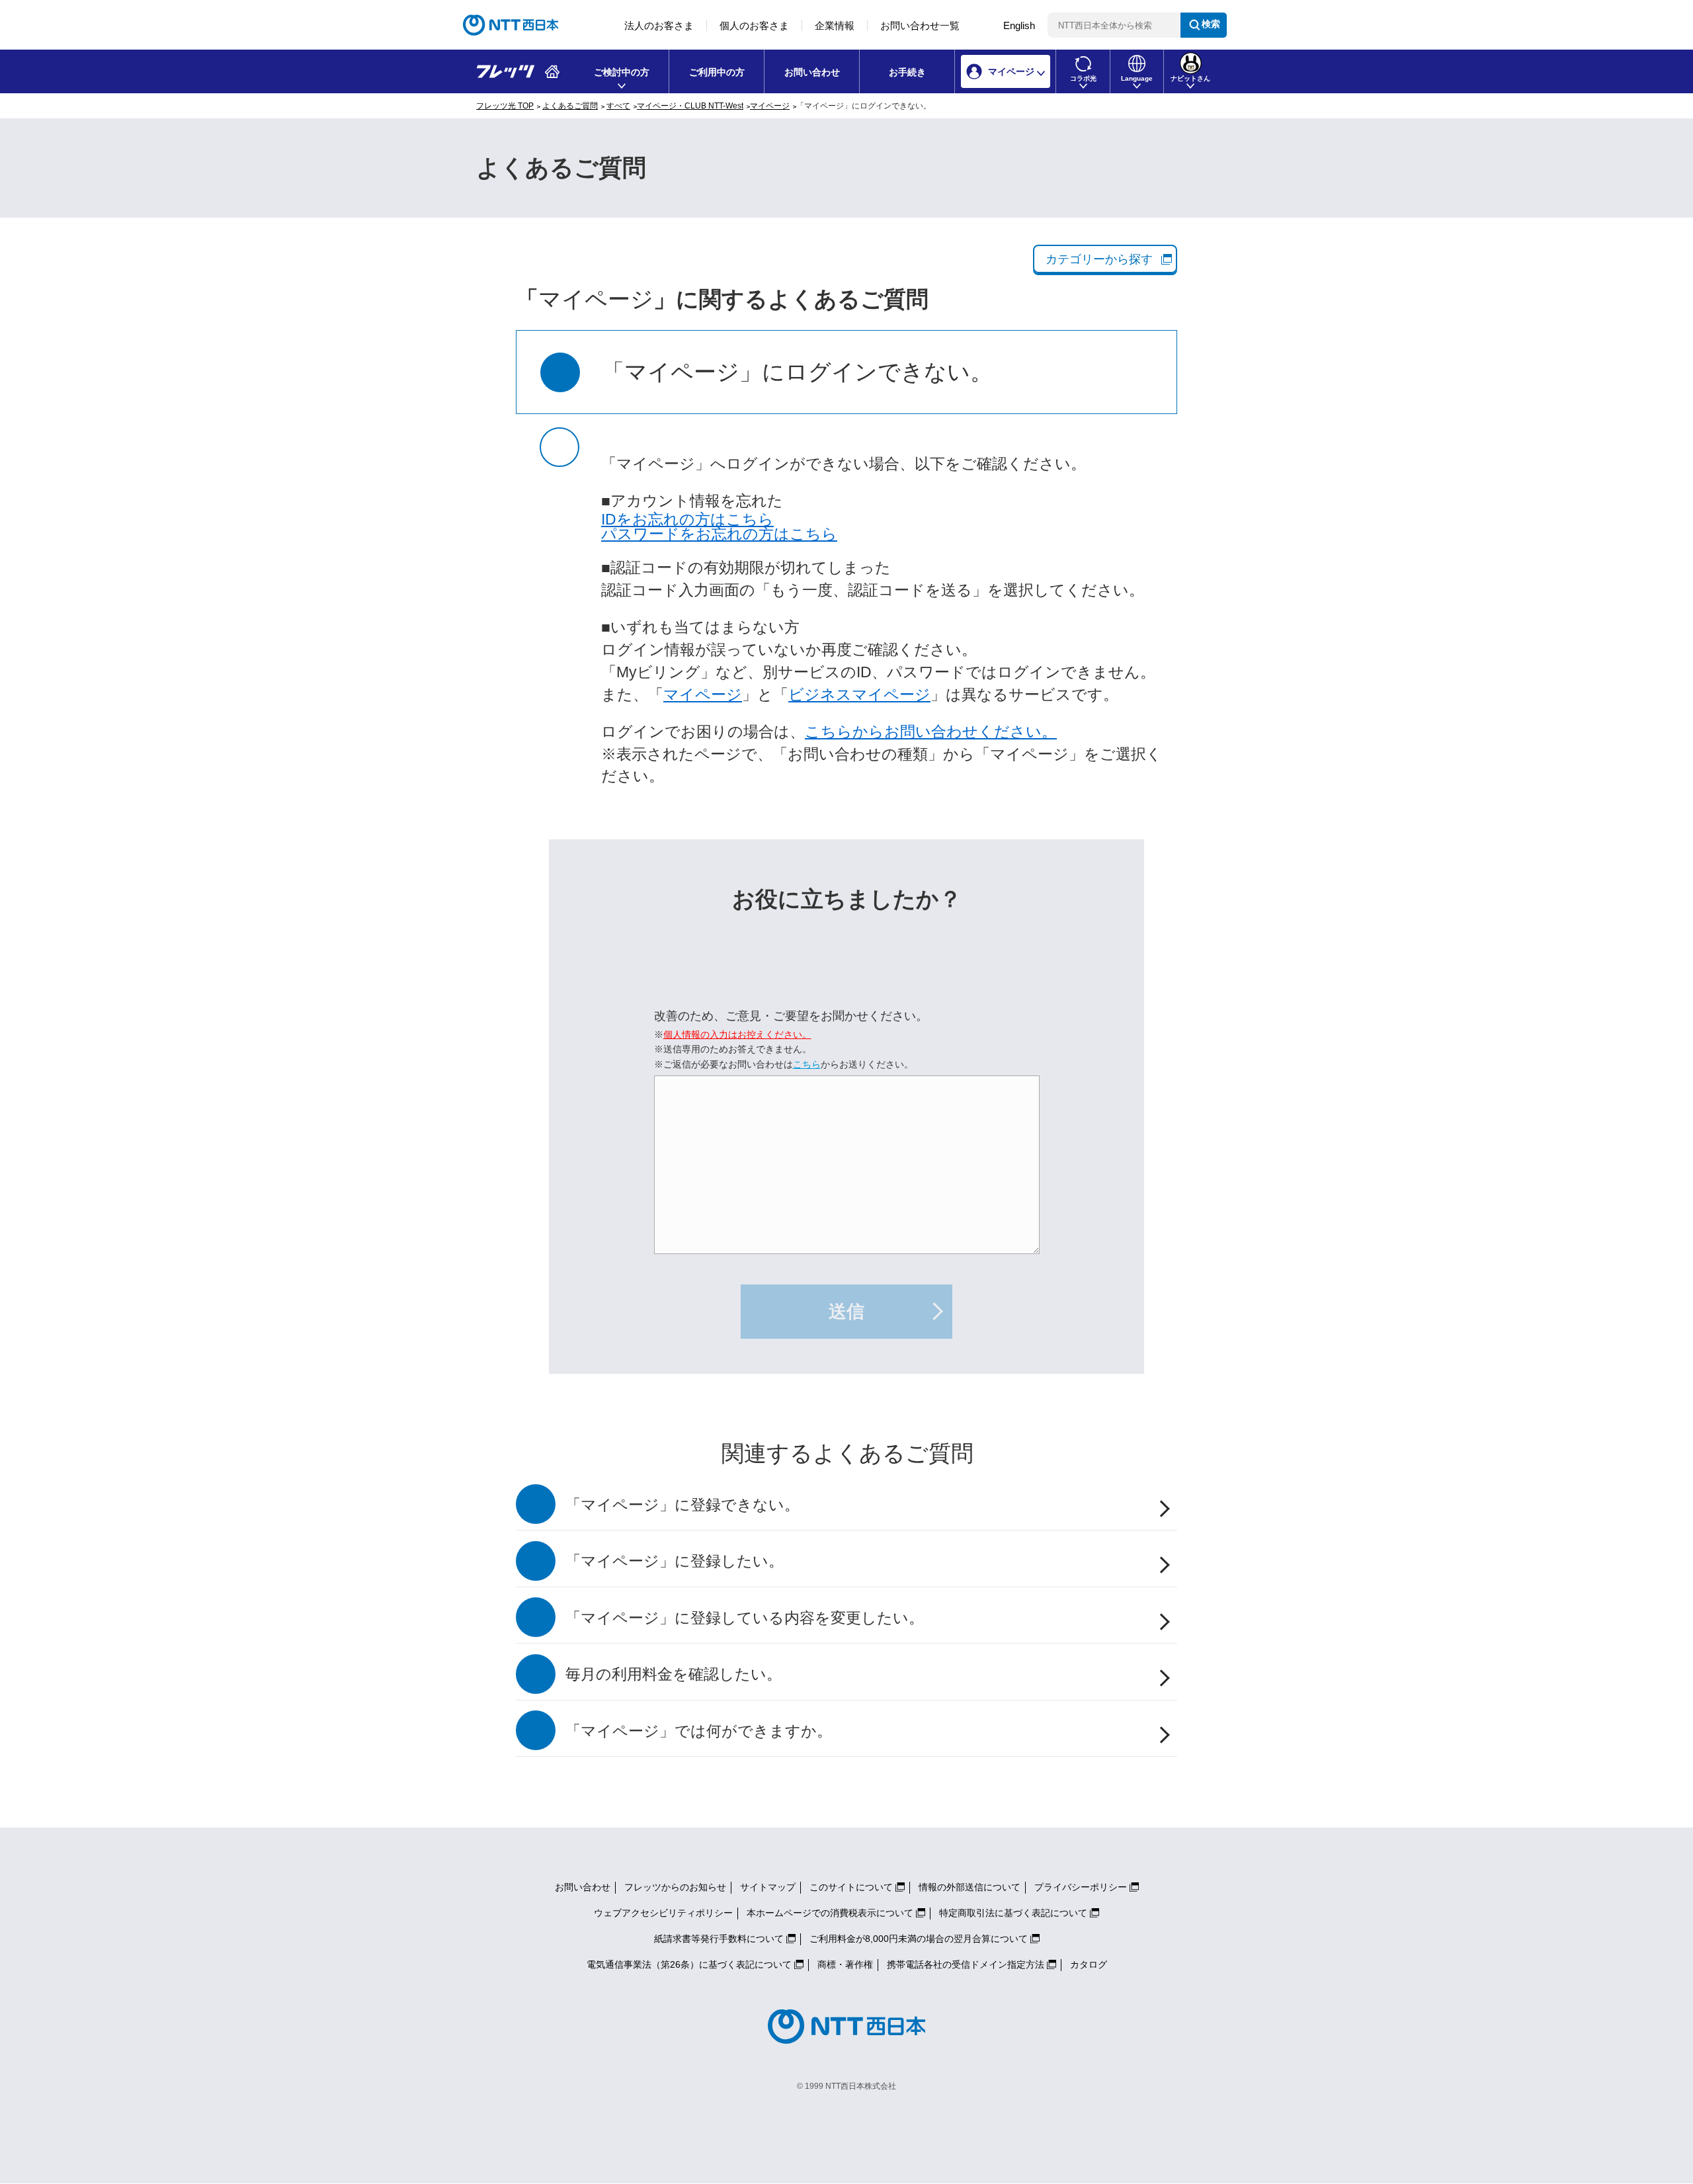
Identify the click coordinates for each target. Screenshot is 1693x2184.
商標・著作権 (845, 1964)
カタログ (1089, 1964)
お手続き (907, 72)
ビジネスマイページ (859, 695)
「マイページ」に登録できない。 (682, 1505)
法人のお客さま (659, 25)
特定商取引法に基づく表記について (1013, 1913)
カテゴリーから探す (1099, 259)
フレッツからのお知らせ (675, 1887)
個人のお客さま (754, 25)
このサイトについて (851, 1887)
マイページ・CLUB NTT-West (690, 106)
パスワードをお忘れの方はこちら (719, 534)
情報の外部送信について (970, 1887)
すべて (618, 106)
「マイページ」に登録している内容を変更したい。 (745, 1618)
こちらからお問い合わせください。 (931, 732)
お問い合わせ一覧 (920, 25)
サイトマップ (768, 1887)
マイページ (770, 106)
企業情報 (835, 25)
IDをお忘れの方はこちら (687, 520)
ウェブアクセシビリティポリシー (663, 1913)
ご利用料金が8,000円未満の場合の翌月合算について (919, 1939)
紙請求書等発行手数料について (719, 1939)
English (1019, 25)
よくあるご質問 (570, 106)
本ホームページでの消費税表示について (830, 1913)
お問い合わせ (812, 72)
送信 (846, 1312)
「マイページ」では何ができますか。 (699, 1731)
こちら (807, 1064)
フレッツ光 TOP (505, 106)
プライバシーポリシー (1081, 1887)
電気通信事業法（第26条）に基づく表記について (689, 1964)
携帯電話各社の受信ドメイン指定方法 (966, 1964)
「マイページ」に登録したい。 (675, 1561)
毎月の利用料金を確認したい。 (674, 1674)
